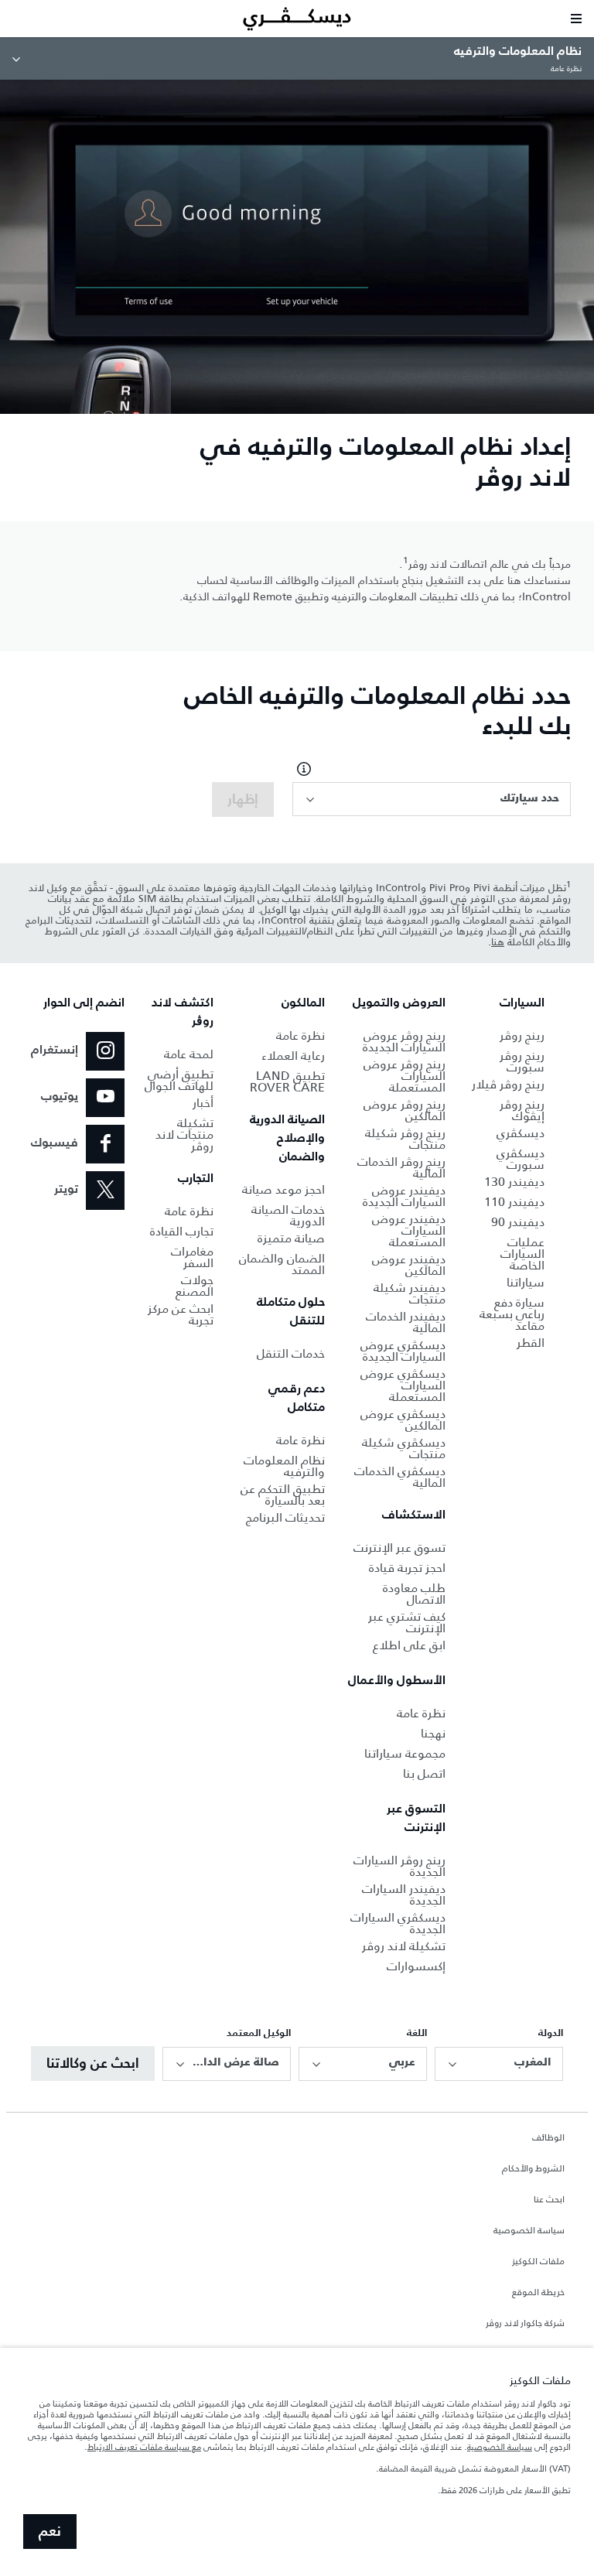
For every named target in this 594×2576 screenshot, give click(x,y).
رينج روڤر (522, 1035)
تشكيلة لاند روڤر (404, 1946)
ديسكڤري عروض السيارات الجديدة (403, 1351)
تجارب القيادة (182, 1231)
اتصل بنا (424, 1773)
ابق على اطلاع (409, 1645)
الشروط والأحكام (533, 2169)
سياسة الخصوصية (529, 2231)
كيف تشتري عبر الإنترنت (407, 1622)
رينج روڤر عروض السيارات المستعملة (405, 1076)
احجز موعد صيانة (283, 1189)
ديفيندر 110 (514, 1202)
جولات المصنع (195, 1286)
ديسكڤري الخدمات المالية (400, 1477)
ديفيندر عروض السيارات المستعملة (409, 1230)
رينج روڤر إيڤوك (522, 1110)
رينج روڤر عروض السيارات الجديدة (404, 1041)
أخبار (203, 1103)
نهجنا (433, 1733)
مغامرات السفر (192, 1257)
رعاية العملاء (293, 1056)
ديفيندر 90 (518, 1222)
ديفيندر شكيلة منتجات (410, 1293)
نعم (50, 2532)
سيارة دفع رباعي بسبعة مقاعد (512, 1314)
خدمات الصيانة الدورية (288, 1215)
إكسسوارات (416, 1966)
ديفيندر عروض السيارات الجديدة (404, 1196)
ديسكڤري (521, 1133)
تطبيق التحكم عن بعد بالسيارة (283, 1495)
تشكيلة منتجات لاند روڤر (184, 1134)
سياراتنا (526, 1282)
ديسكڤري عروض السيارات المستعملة (403, 1385)
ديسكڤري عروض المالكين (403, 1420)
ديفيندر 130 (514, 1182)
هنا (498, 942)
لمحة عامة (189, 1054)
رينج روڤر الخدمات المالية (401, 1167)
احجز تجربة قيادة (407, 1568)
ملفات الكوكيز (538, 2262)
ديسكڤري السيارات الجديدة (398, 1923)
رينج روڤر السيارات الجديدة (399, 1866)
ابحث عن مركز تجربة (181, 1314)
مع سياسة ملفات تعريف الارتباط (144, 2447)
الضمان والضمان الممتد (282, 1264)
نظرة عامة (421, 1713)
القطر (531, 1343)
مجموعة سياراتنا (405, 1753)
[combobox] (432, 799)
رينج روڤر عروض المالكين (405, 1110)
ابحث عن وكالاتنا (93, 2064)
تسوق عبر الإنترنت (399, 1548)
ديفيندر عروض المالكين (409, 1265)
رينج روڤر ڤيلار (508, 1084)
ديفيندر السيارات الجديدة (404, 1894)
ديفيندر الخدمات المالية (406, 1322)
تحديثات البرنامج (285, 1517)
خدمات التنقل (291, 1353)
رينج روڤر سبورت (522, 1061)
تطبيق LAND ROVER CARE (287, 1081)
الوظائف (548, 2138)
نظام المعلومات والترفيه (284, 1466)
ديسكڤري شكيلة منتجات (404, 1448)
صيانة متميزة (291, 1238)
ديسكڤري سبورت (521, 1159)
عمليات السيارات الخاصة (522, 1254)
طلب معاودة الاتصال (414, 1594)
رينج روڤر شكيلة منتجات (405, 1139)
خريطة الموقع (538, 2293)
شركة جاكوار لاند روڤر (525, 2324)
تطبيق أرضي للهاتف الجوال (179, 1080)
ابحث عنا (549, 2200)
